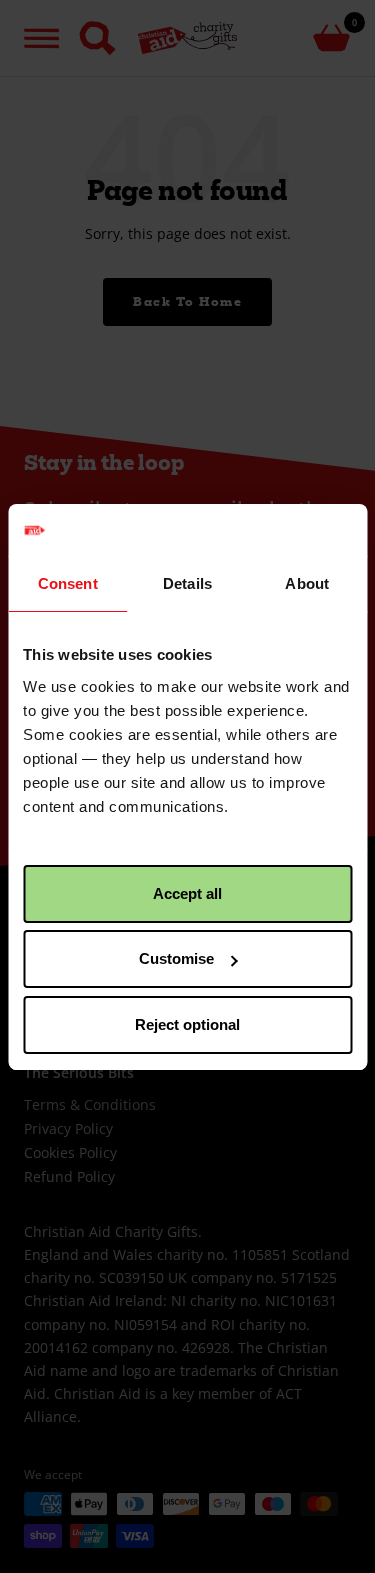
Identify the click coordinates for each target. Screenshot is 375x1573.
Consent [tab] (68, 583)
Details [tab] (187, 583)
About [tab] (307, 583)
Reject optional (187, 1024)
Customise (176, 958)
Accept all (187, 893)
